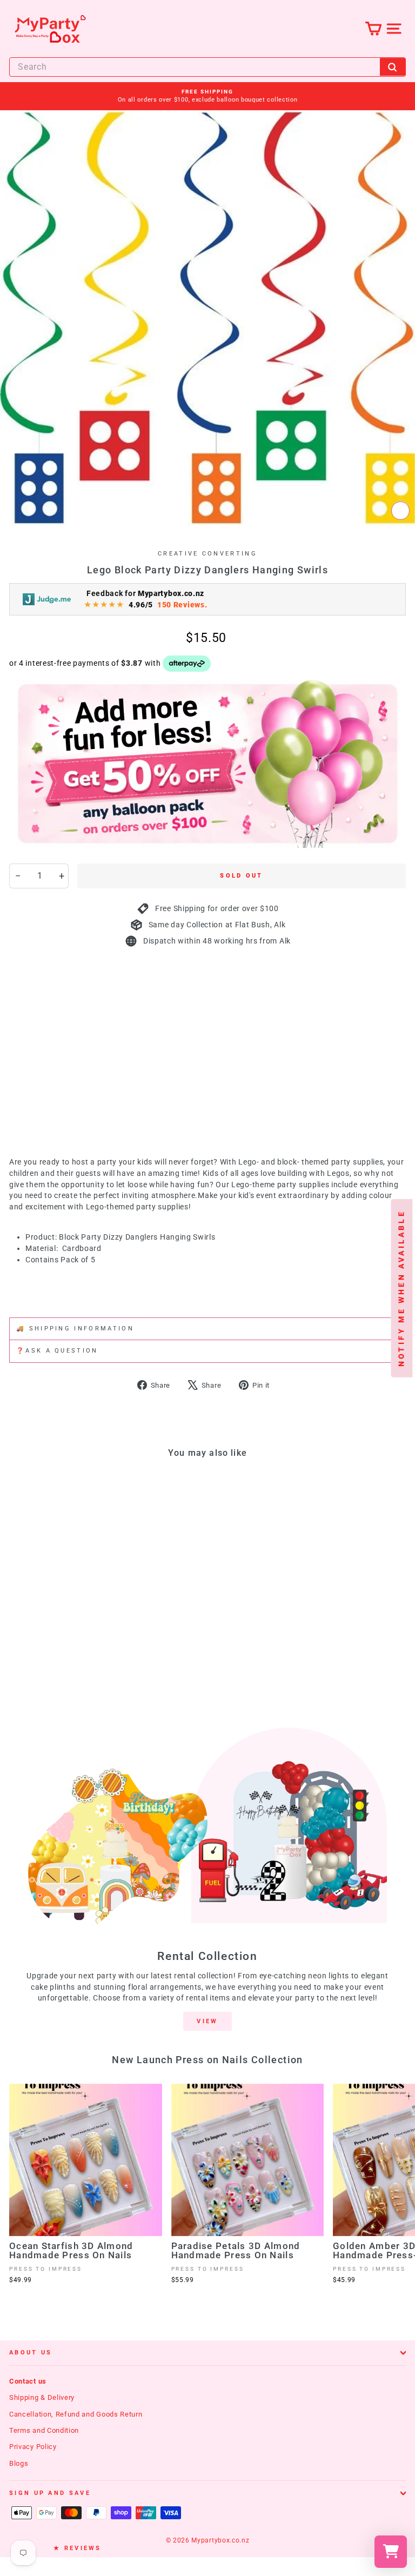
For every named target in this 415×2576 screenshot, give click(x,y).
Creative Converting (207, 554)
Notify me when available (401, 1288)
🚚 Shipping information (75, 1329)
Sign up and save (50, 2493)
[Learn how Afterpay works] (187, 664)
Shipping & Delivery (42, 2397)
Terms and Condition (44, 2430)
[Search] (393, 67)
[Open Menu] (394, 28)
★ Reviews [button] (78, 2548)
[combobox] (207, 67)
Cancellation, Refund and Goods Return (76, 2414)
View (207, 2021)
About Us (31, 2353)
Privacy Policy (33, 2447)
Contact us (28, 2381)
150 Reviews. (182, 605)
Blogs (19, 2463)
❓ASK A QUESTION (57, 1351)
